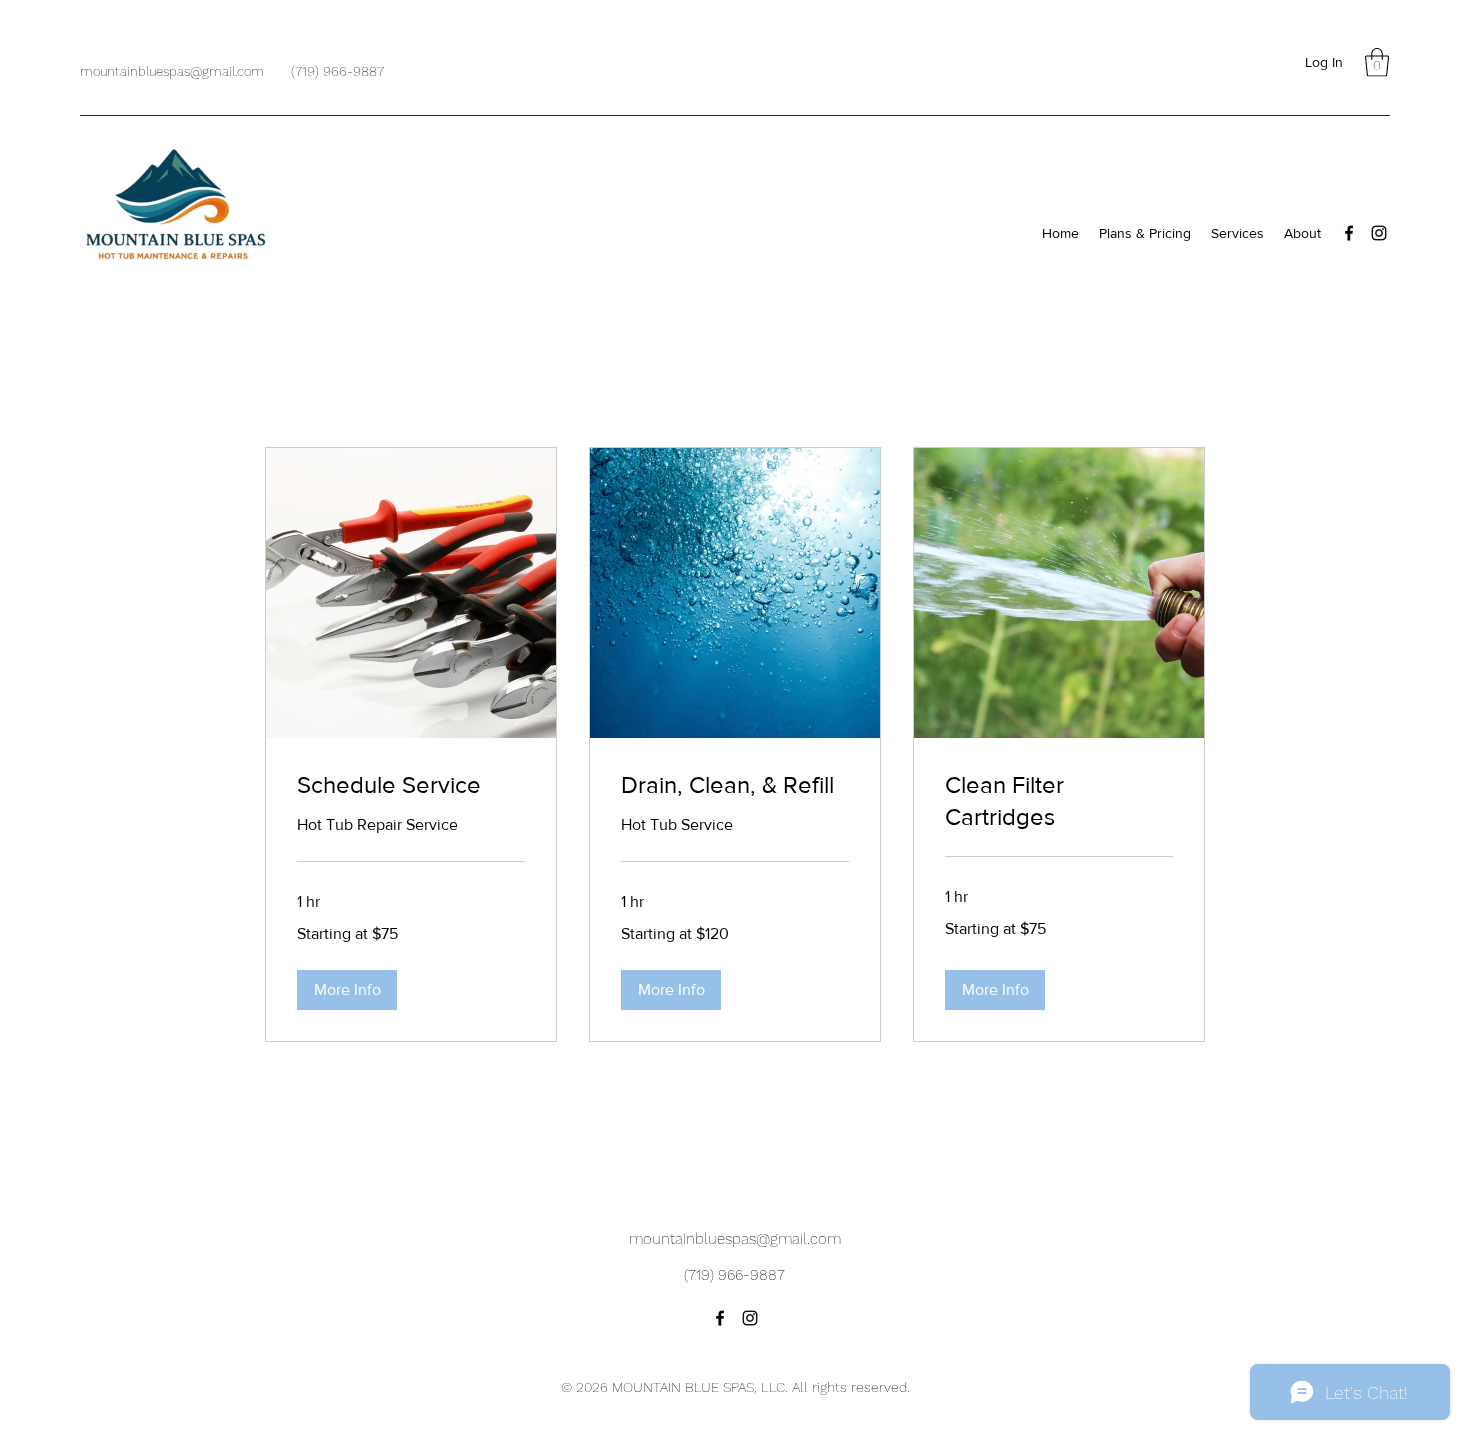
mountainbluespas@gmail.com (172, 71)
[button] (1377, 62)
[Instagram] (1379, 233)
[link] (411, 785)
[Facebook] (1349, 233)
